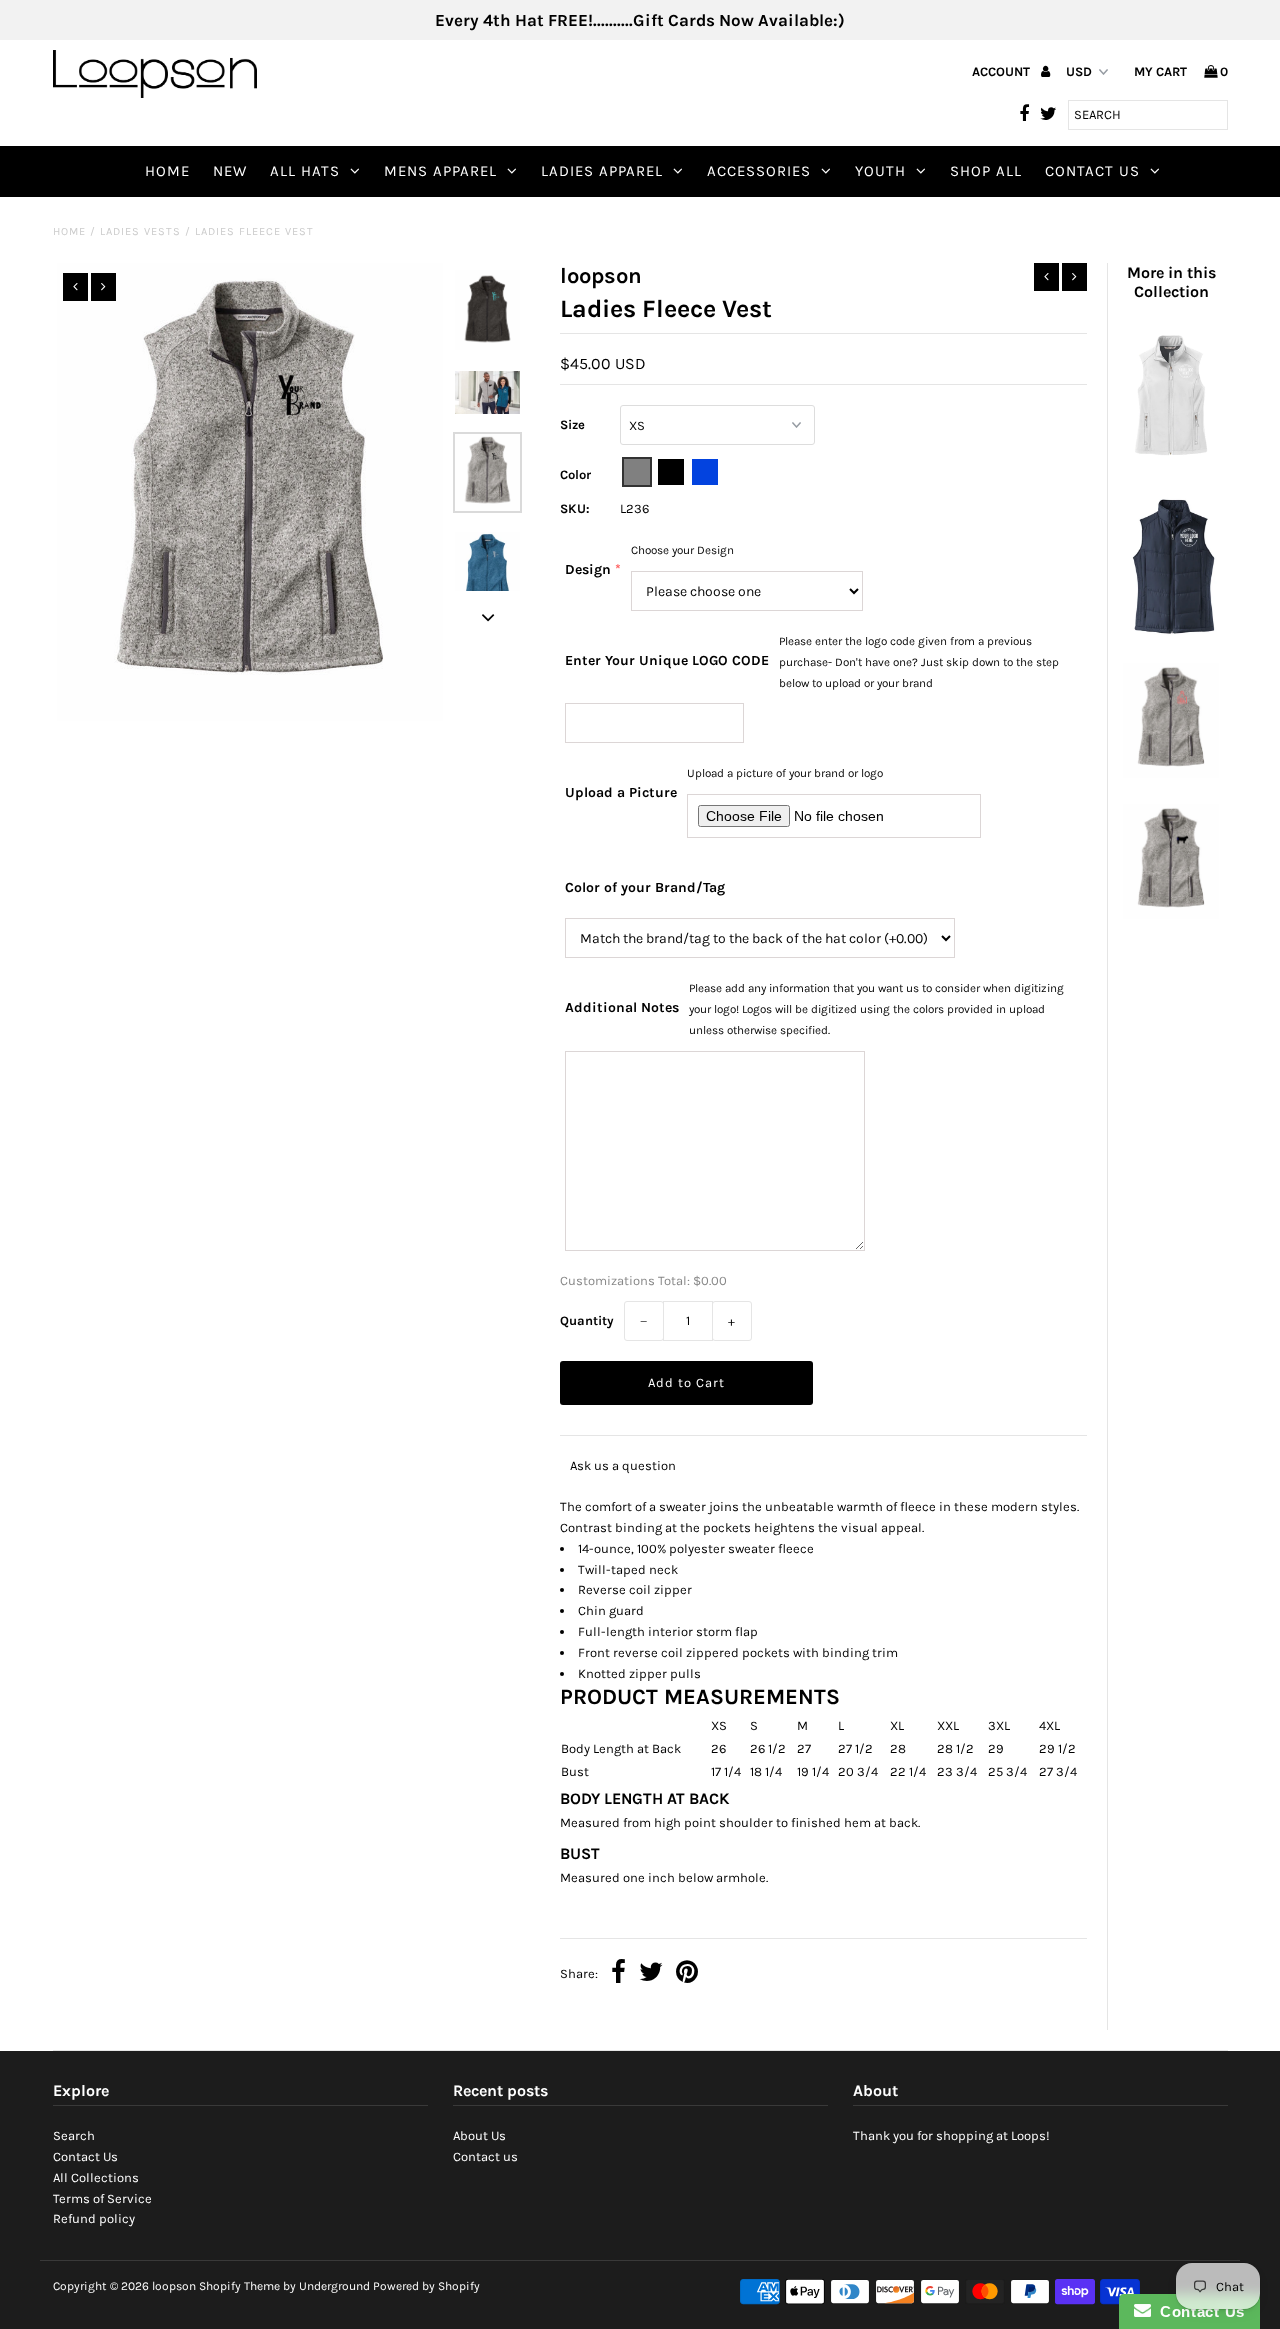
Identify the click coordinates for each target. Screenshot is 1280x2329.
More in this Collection (1171, 282)
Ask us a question (623, 1465)
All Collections (96, 2177)
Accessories (759, 171)
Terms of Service (102, 2198)
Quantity (587, 1320)
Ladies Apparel (602, 171)
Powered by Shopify (426, 2286)
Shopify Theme (239, 2286)
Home (167, 171)
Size (572, 424)
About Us (479, 2135)
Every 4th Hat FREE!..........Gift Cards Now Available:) (640, 20)
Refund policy (94, 2218)
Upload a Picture (621, 792)
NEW (230, 171)
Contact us (485, 2156)
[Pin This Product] (687, 1974)
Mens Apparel (440, 171)
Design (588, 569)
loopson (174, 2286)
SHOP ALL (986, 171)
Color (575, 474)
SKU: (575, 508)
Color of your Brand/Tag (645, 887)
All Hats (305, 171)
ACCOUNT (1002, 71)
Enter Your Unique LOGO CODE (667, 660)
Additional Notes (622, 1007)
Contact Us (1092, 171)
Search (74, 2135)
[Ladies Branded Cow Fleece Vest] (1171, 914)
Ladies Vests (140, 231)
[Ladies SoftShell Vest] (1171, 460)
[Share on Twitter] (651, 1974)
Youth (880, 171)
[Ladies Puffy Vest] (1171, 632)
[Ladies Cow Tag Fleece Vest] (1171, 773)
